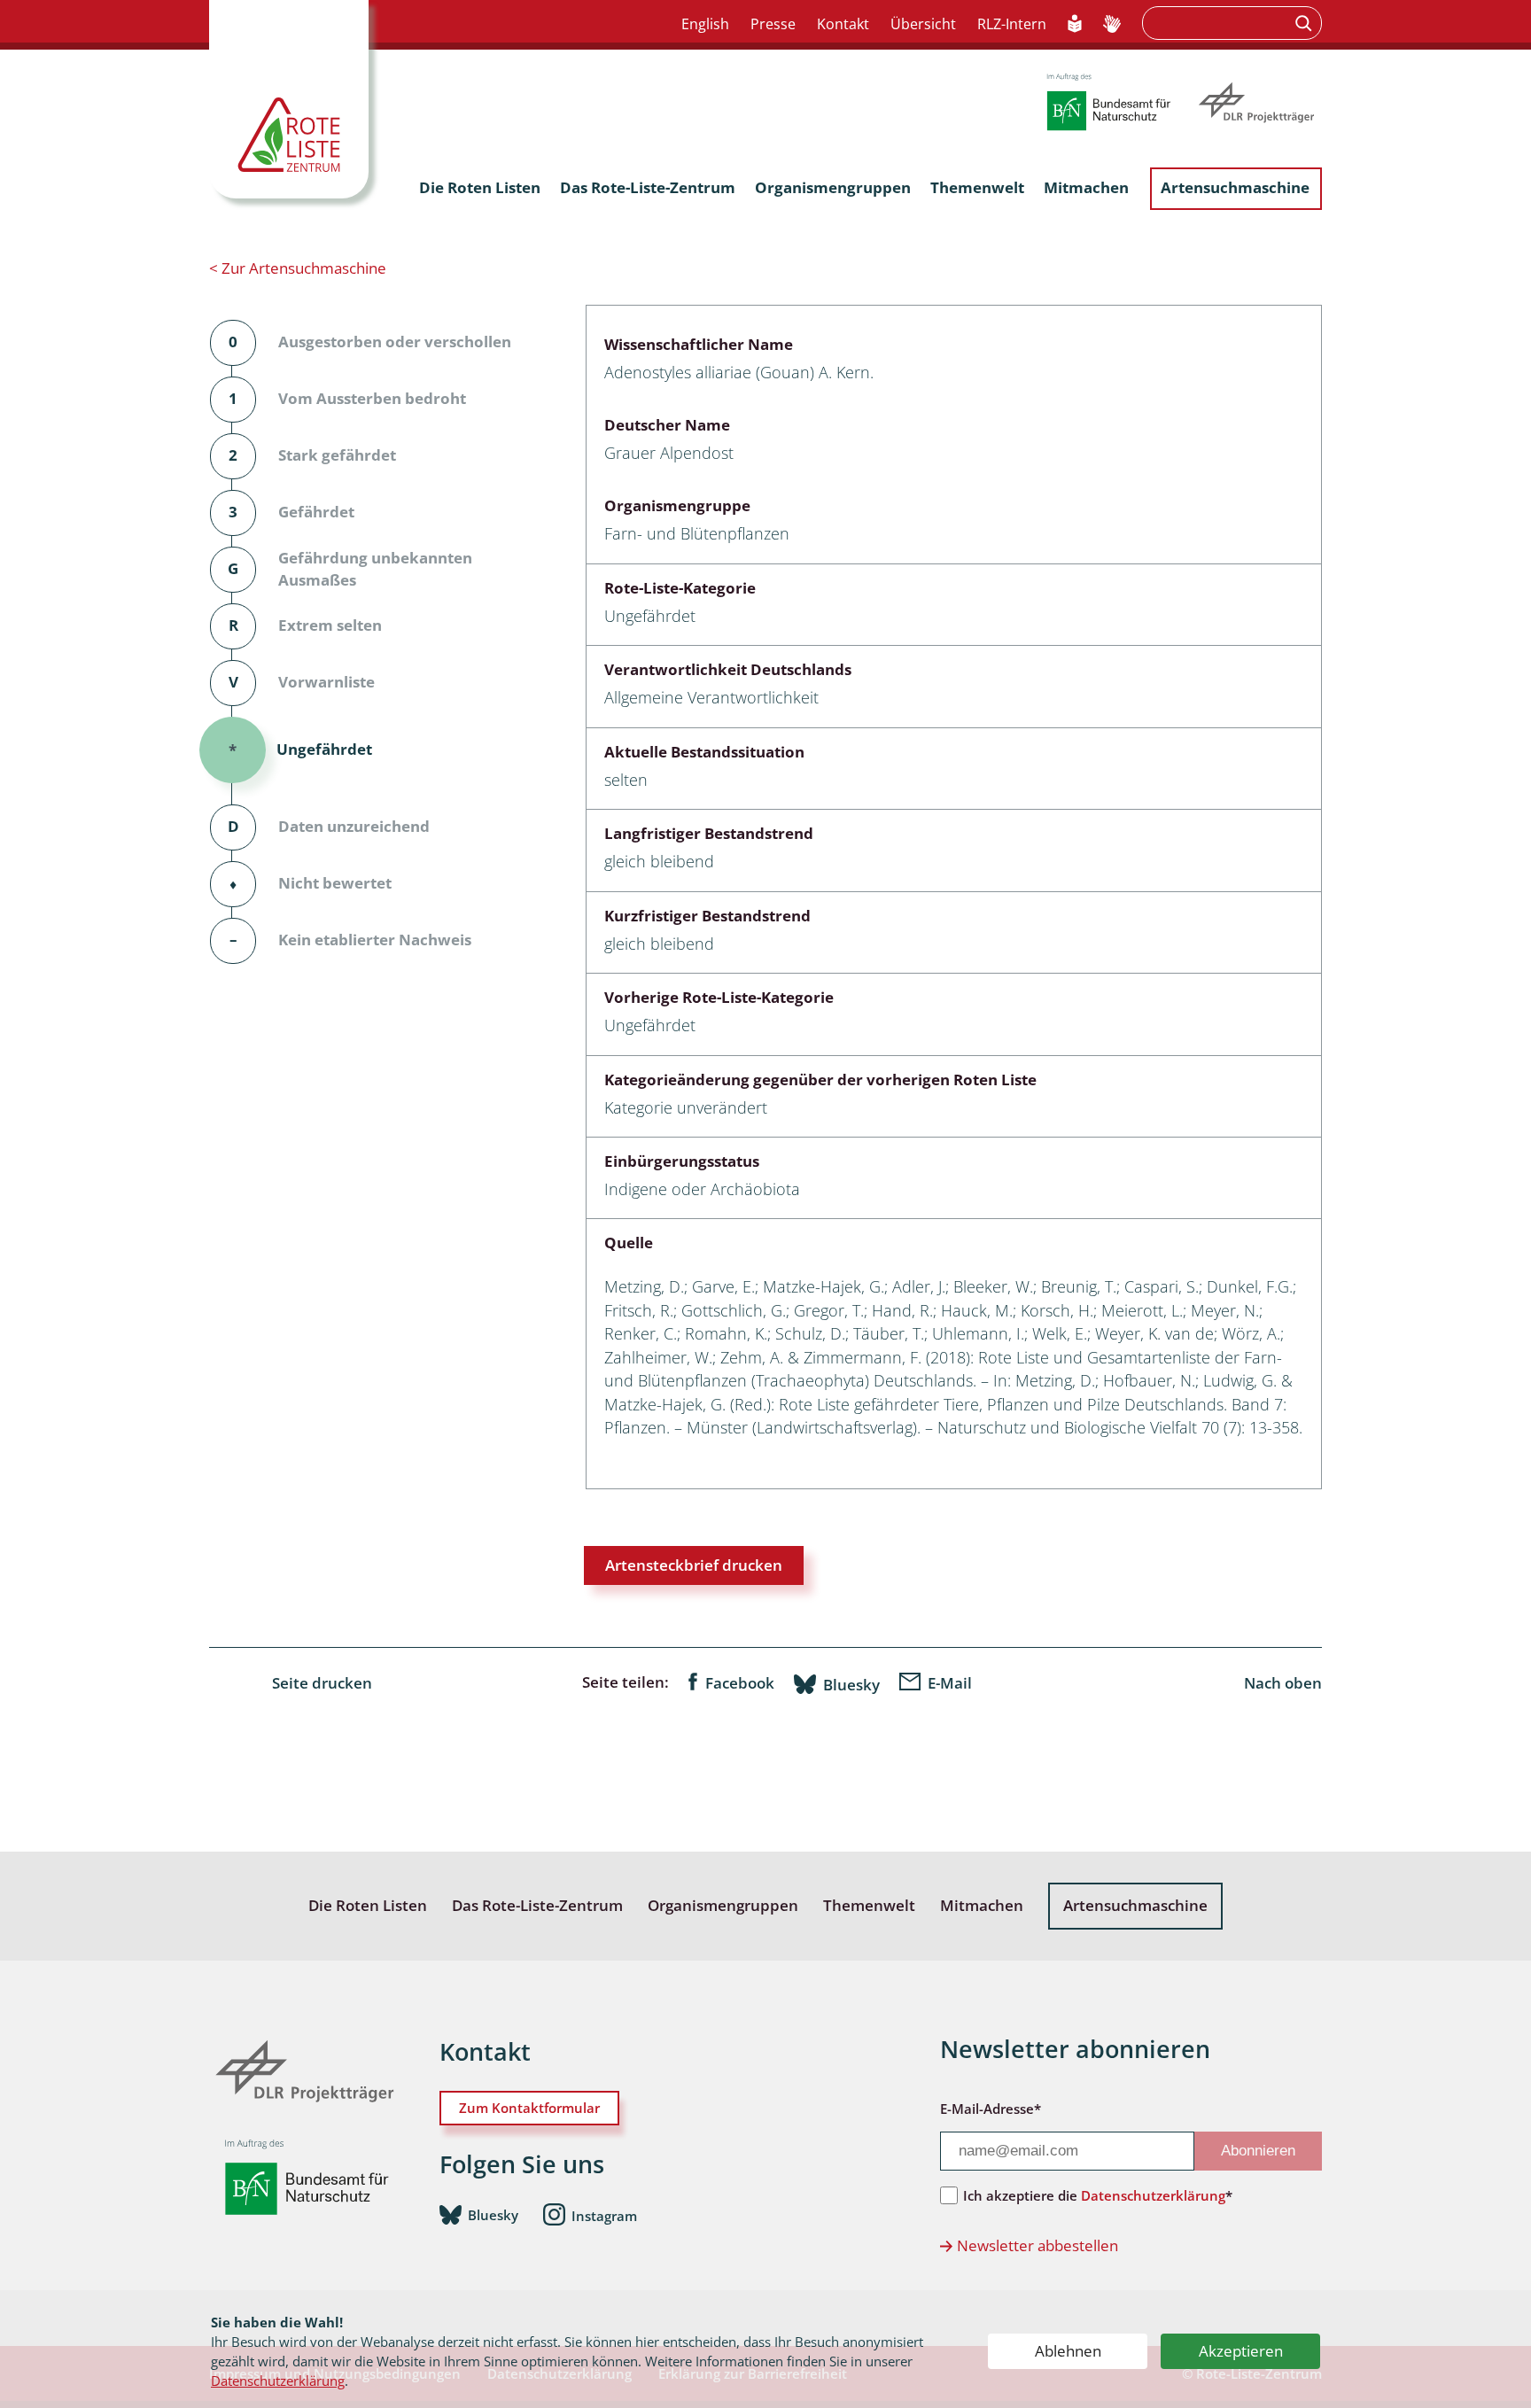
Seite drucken (322, 1683)
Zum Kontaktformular (529, 2108)
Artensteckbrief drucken (694, 1565)
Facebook (740, 1683)
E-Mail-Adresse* (991, 2109)
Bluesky (851, 1684)
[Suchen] (1306, 23)
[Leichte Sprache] (1075, 25)
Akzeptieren (1241, 2351)
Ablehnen (1068, 2351)
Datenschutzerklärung (278, 2381)
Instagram (604, 2216)
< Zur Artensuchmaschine (298, 268)
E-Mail (950, 1683)
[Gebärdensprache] (1112, 25)
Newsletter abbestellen (1038, 2245)
